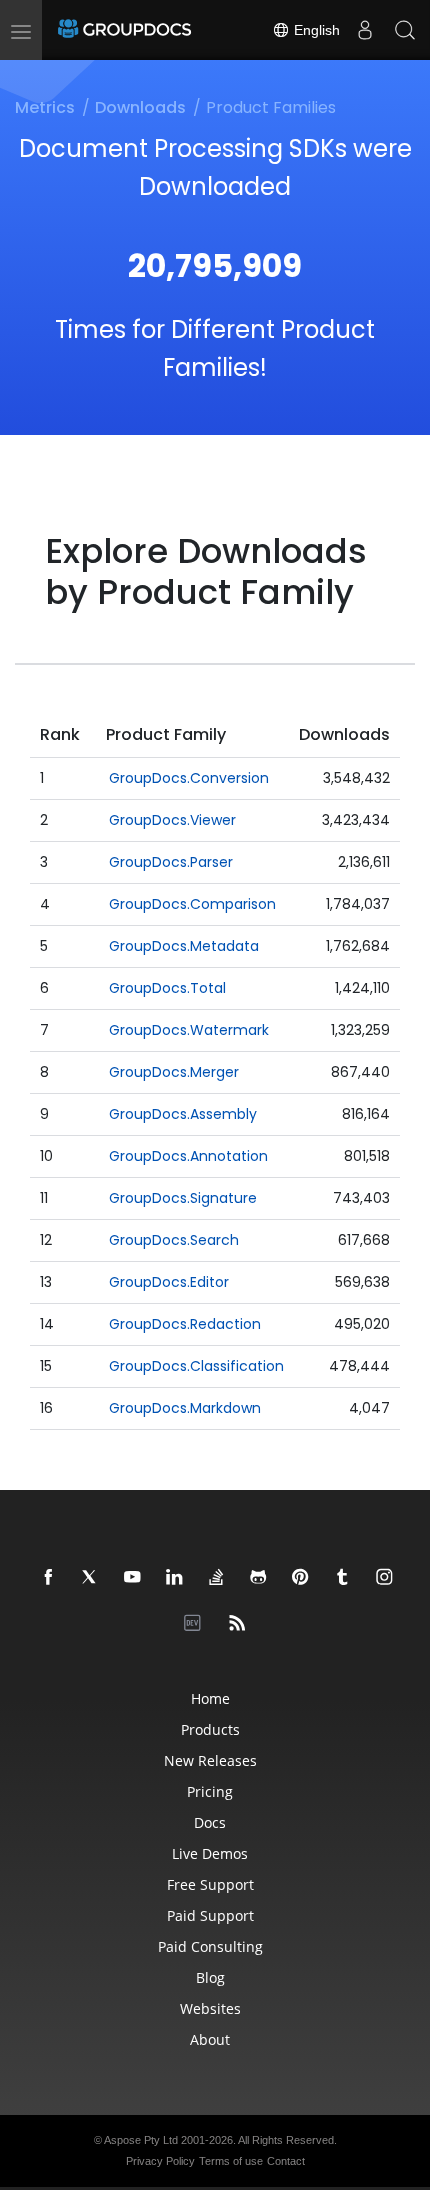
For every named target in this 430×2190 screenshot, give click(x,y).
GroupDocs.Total (167, 988)
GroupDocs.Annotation (188, 1156)
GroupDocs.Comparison (192, 904)
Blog (210, 1977)
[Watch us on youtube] (133, 1578)
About (210, 2039)
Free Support (210, 1884)
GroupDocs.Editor (169, 1282)
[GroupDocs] (124, 30)
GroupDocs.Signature (183, 1198)
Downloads (140, 107)
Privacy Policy (160, 2161)
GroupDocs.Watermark (189, 1030)
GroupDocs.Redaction (185, 1324)
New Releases (210, 1760)
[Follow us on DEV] (196, 1624)
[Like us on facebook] (49, 1578)
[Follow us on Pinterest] (301, 1578)
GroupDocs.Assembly (183, 1114)
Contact (286, 2161)
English (315, 30)
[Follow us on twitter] (91, 1578)
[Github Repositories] (259, 1578)
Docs (210, 1822)
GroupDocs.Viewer (172, 820)
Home (210, 1698)
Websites (210, 2008)
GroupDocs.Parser (171, 862)
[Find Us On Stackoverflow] (217, 1578)
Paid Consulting (210, 1946)
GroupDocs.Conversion (189, 778)
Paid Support (210, 1915)
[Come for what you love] (343, 1578)
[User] (365, 30)
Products (210, 1729)
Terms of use (231, 2161)
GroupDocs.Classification (196, 1366)
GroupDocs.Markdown (185, 1408)
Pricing (210, 1791)
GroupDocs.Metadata (184, 946)
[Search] (405, 30)
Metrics (45, 107)
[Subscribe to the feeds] (238, 1624)
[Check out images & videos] (385, 1578)
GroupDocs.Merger (174, 1072)
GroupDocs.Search (174, 1240)
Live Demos (210, 1853)
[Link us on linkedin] (175, 1578)
